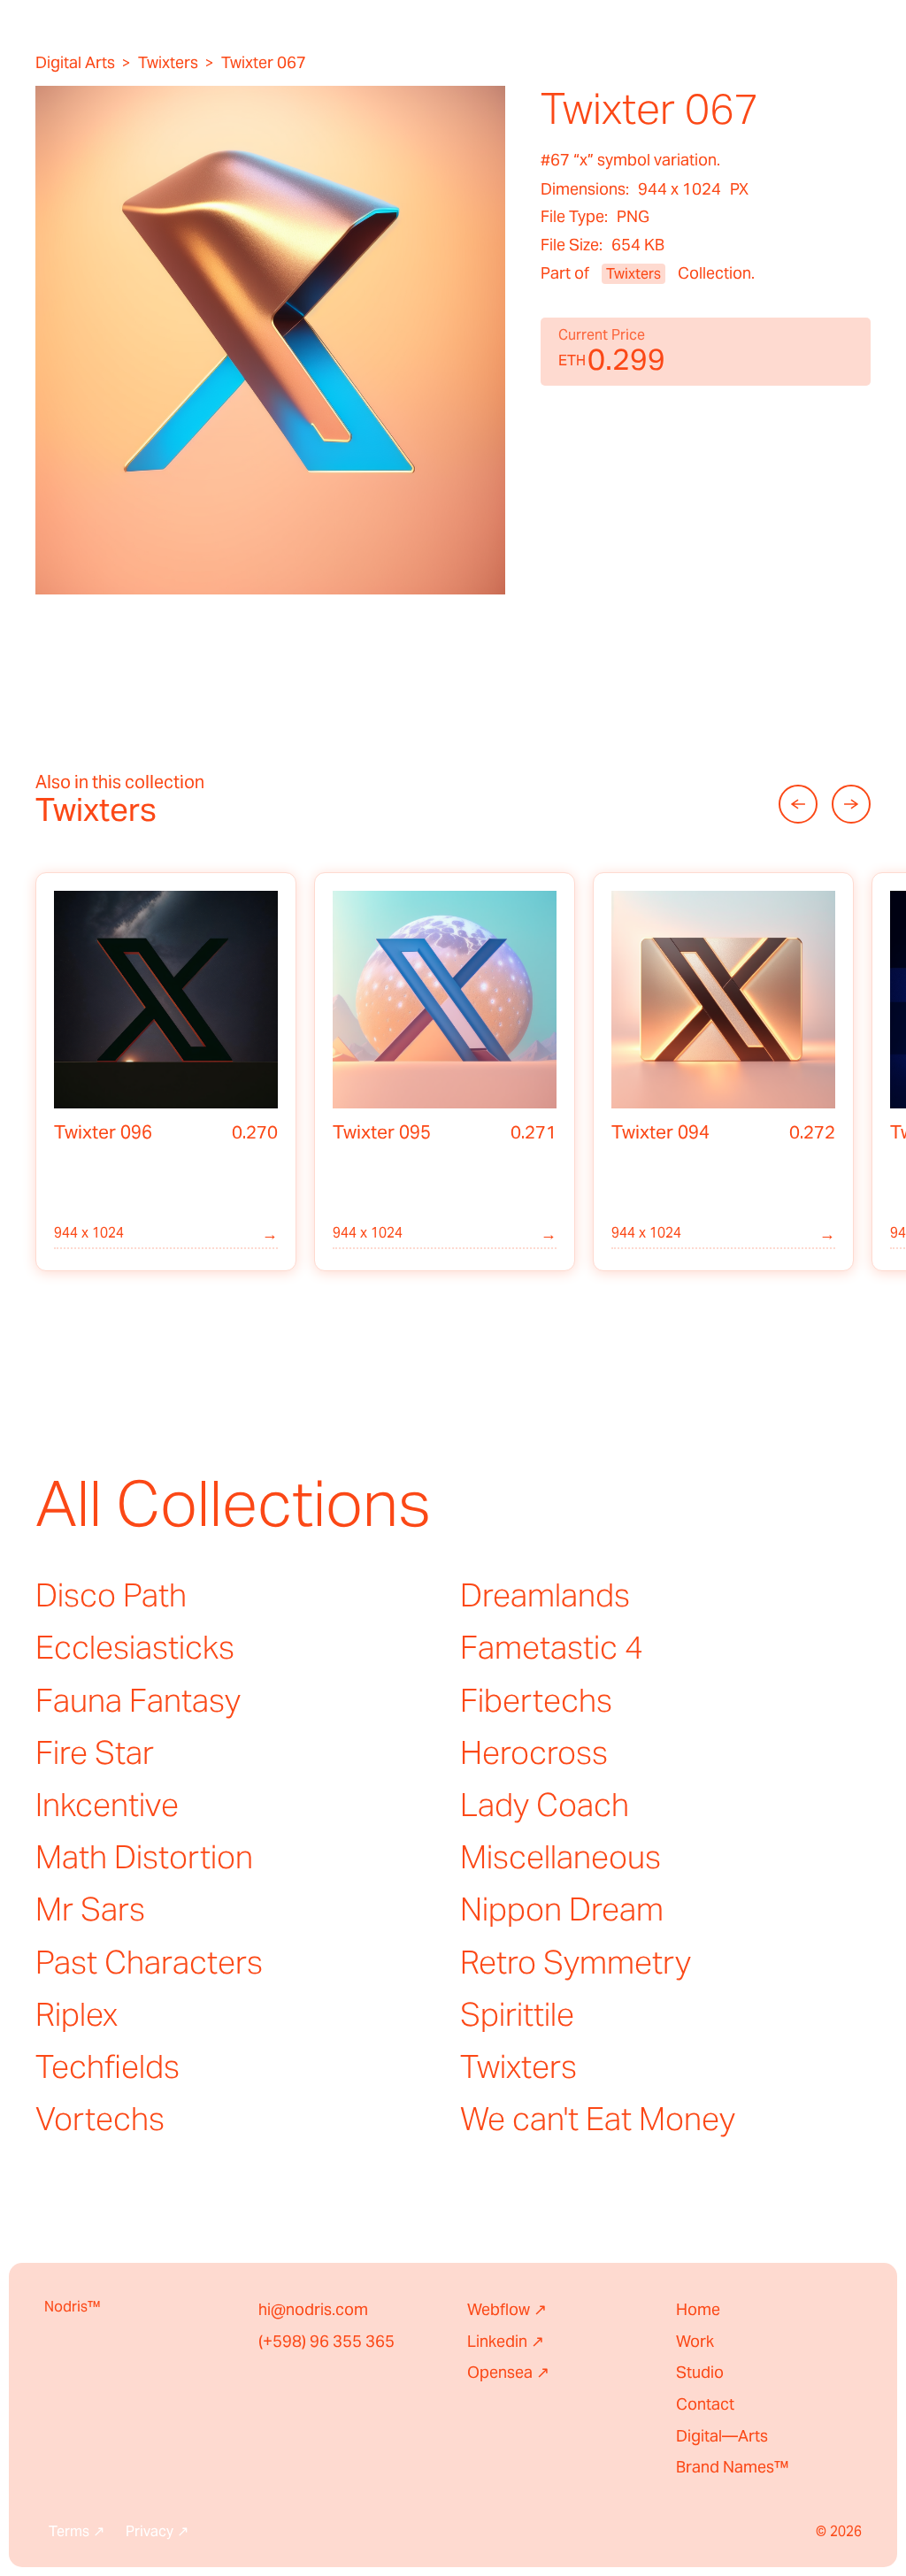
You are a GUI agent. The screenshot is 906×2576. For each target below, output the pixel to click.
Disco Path (111, 1595)
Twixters (168, 63)
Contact (705, 2404)
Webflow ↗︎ (507, 2309)
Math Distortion (144, 1857)
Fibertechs (536, 1700)
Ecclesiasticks (135, 1647)
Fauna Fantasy (138, 1700)
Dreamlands (545, 1595)
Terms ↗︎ (77, 2532)
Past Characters (149, 1962)
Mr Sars (90, 1909)
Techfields (107, 2066)
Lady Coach (545, 1805)
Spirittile (517, 2014)
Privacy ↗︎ (157, 2532)
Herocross (534, 1752)
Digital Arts (75, 63)
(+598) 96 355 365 (326, 2341)
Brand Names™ (733, 2467)
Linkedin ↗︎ (506, 2341)
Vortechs (100, 2119)
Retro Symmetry (576, 1962)
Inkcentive (107, 1805)
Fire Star (95, 1752)
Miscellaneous (560, 1857)
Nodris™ (73, 2307)
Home (698, 2309)
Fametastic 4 (552, 1647)
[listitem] (166, 1072)
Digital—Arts (722, 2436)
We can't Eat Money (598, 2119)
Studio (700, 2372)
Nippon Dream (562, 1909)
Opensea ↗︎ (508, 2372)
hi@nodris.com (313, 2309)
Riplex (77, 2014)
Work (695, 2341)
